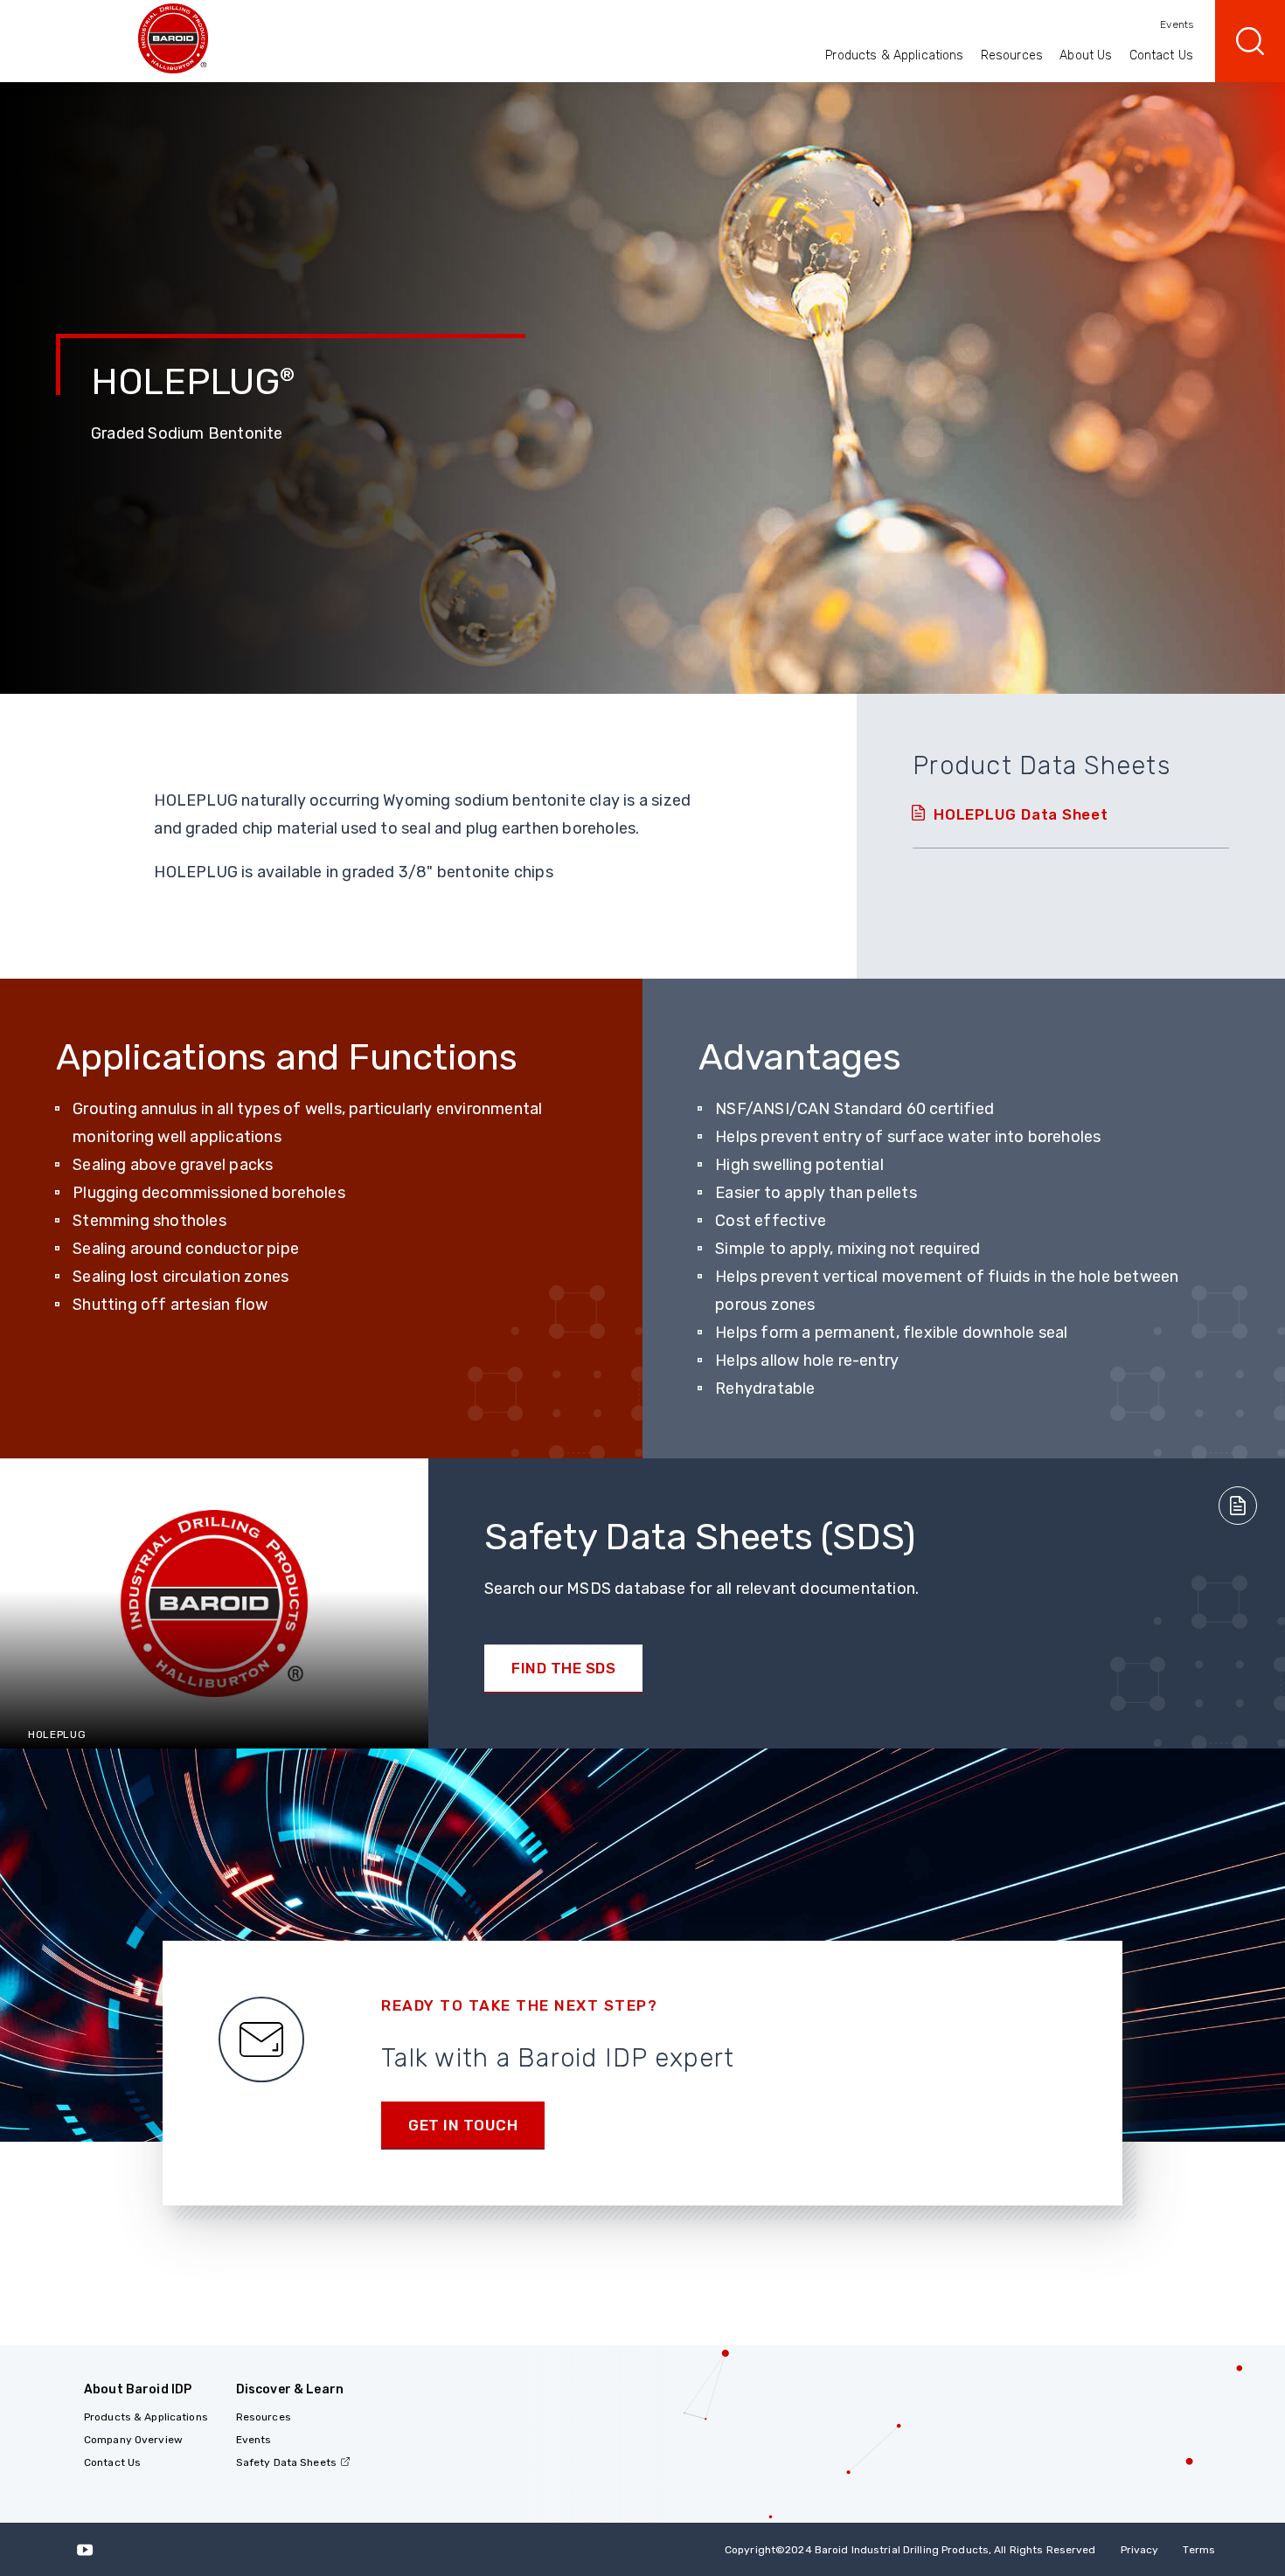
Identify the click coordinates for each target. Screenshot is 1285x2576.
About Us (1086, 55)
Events (1177, 24)
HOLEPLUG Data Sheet (1021, 814)
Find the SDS (563, 1668)
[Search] (1250, 41)
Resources (1012, 55)
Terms (1199, 2550)
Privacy (1140, 2550)
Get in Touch (463, 2125)
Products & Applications (894, 55)
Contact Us (1161, 55)
